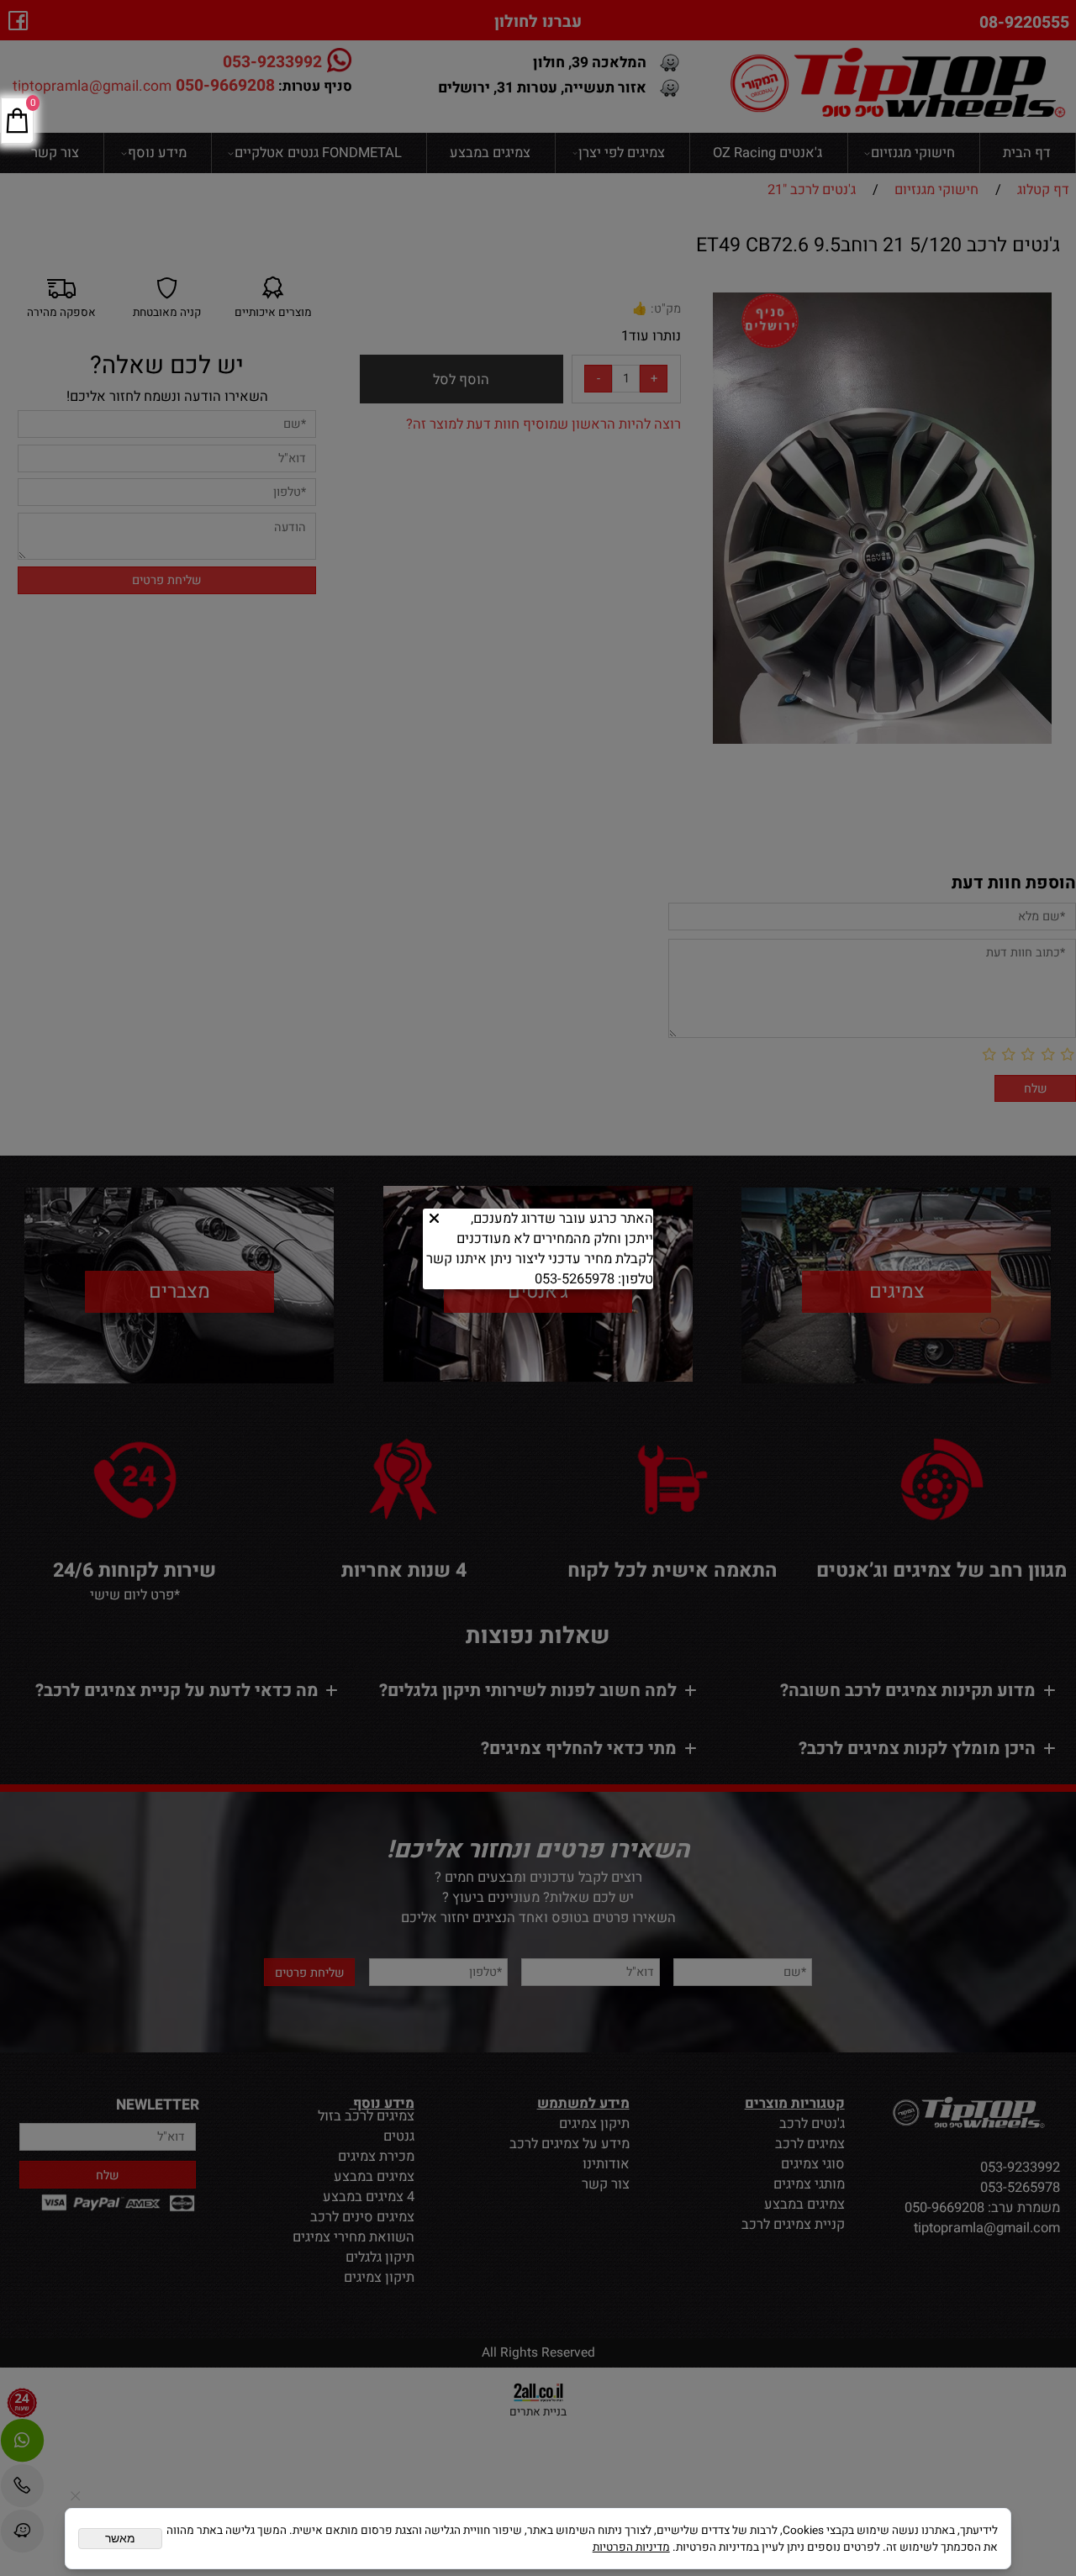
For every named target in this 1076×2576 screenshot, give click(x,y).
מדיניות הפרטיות (631, 2547)
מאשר (120, 2539)
